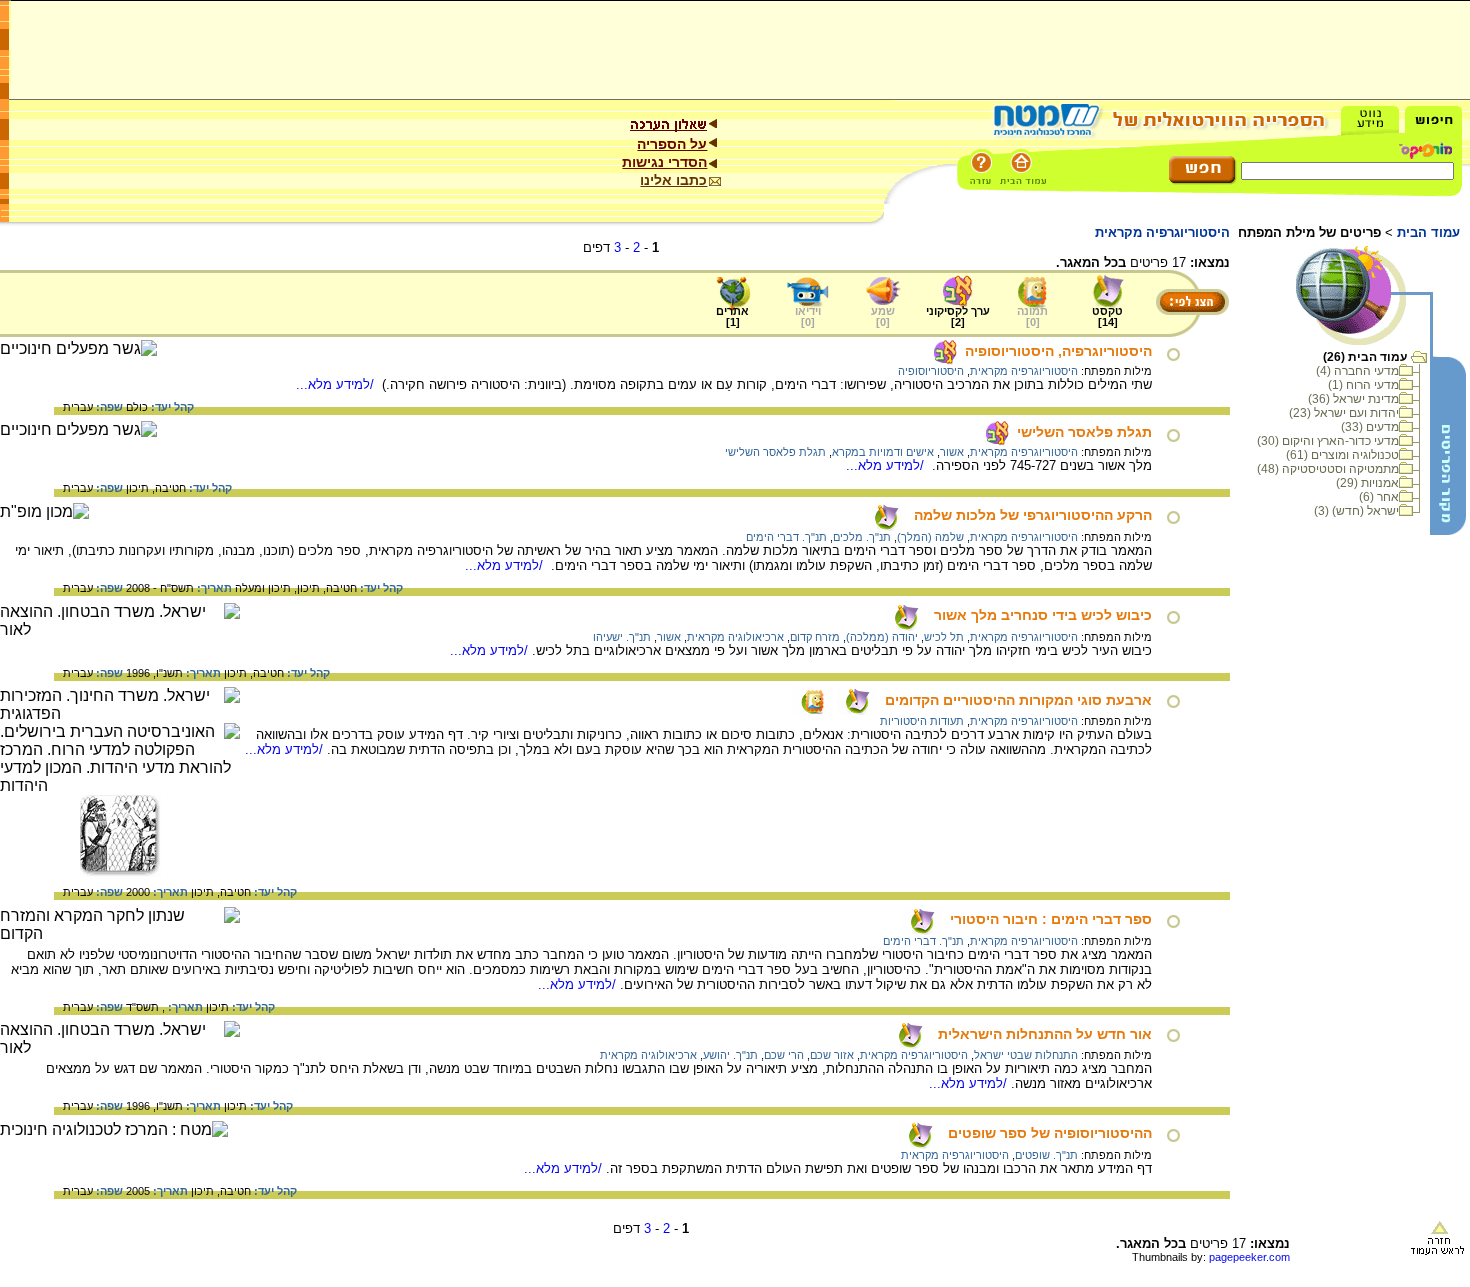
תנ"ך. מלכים (862, 537)
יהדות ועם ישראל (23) (1344, 413)
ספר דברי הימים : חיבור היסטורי (1051, 919)
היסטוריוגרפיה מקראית (1024, 371)
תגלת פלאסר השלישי (1084, 432)
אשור (952, 452)
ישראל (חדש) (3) (1356, 511)
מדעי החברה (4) (1357, 371)
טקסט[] (1107, 316)
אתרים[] (732, 316)
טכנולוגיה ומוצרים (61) (1342, 455)
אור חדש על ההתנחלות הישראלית (1045, 1034)
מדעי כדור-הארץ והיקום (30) (1328, 441)
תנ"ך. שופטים (1046, 1155)
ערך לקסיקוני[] (958, 316)
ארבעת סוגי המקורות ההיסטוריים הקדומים (1018, 700)
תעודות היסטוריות (922, 721)
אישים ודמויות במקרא (883, 452)
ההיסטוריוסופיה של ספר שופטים (1050, 1133)
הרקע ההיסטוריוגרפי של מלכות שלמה (1033, 515)
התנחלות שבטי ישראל (1026, 1055)
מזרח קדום (815, 637)
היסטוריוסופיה (931, 371)
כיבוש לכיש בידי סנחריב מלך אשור (1043, 615)
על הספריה (672, 144)
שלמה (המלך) (930, 537)
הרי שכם (784, 1055)
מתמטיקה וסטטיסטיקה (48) (1328, 469)
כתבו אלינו (673, 180)
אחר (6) (1379, 497)
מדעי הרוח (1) (1363, 385)
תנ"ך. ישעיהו (622, 637)
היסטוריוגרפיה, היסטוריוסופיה (1058, 351)
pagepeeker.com (1249, 1257)
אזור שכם (832, 1055)
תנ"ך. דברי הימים (786, 537)
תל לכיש (944, 637)
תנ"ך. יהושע (730, 1055)
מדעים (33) (1370, 427)
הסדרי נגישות (664, 162)
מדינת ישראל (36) (1353, 399)
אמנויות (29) (1367, 483)
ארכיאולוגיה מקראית (735, 637)
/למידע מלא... (337, 384)
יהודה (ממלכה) (882, 637)
